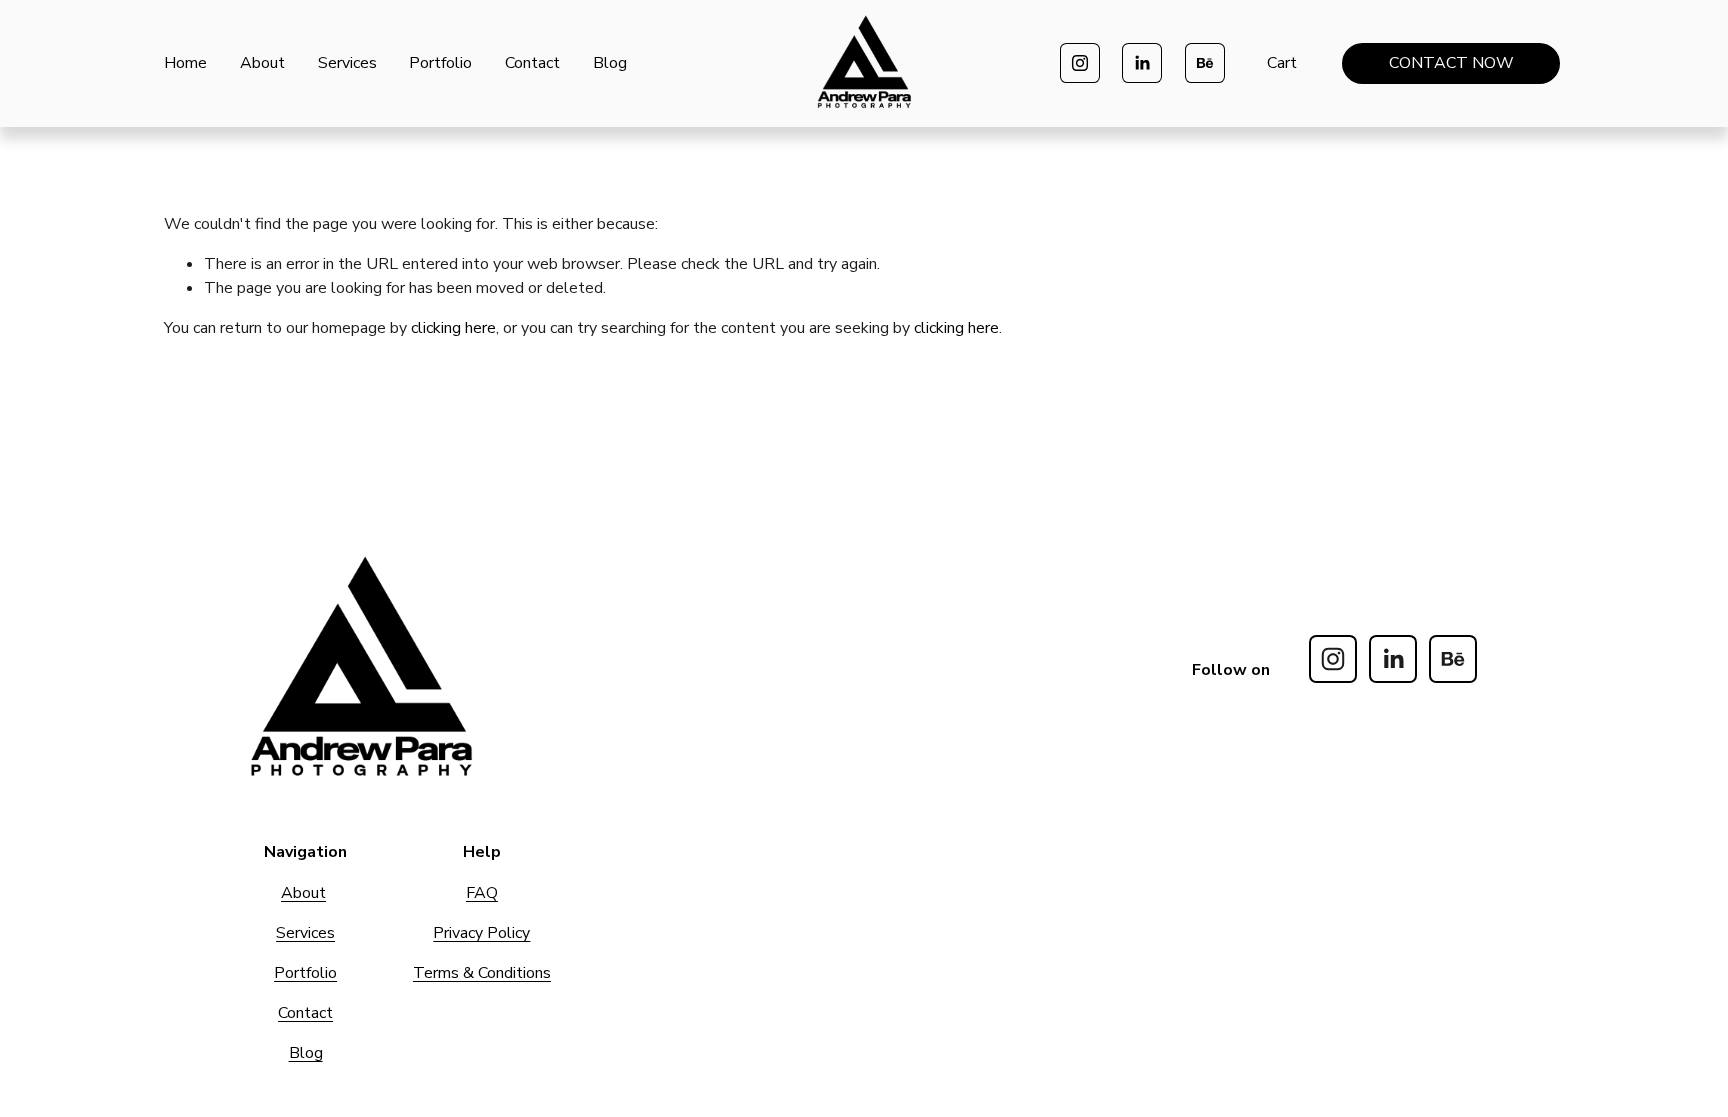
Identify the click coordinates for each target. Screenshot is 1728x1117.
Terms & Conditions (482, 973)
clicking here (453, 328)
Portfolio (440, 63)
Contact (532, 63)
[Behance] (1205, 63)
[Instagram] (1080, 63)
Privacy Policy (481, 933)
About (262, 63)
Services (347, 63)
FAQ (482, 893)
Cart (1282, 63)
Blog (610, 63)
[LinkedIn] (1142, 63)
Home (185, 63)
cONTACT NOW (1451, 63)
